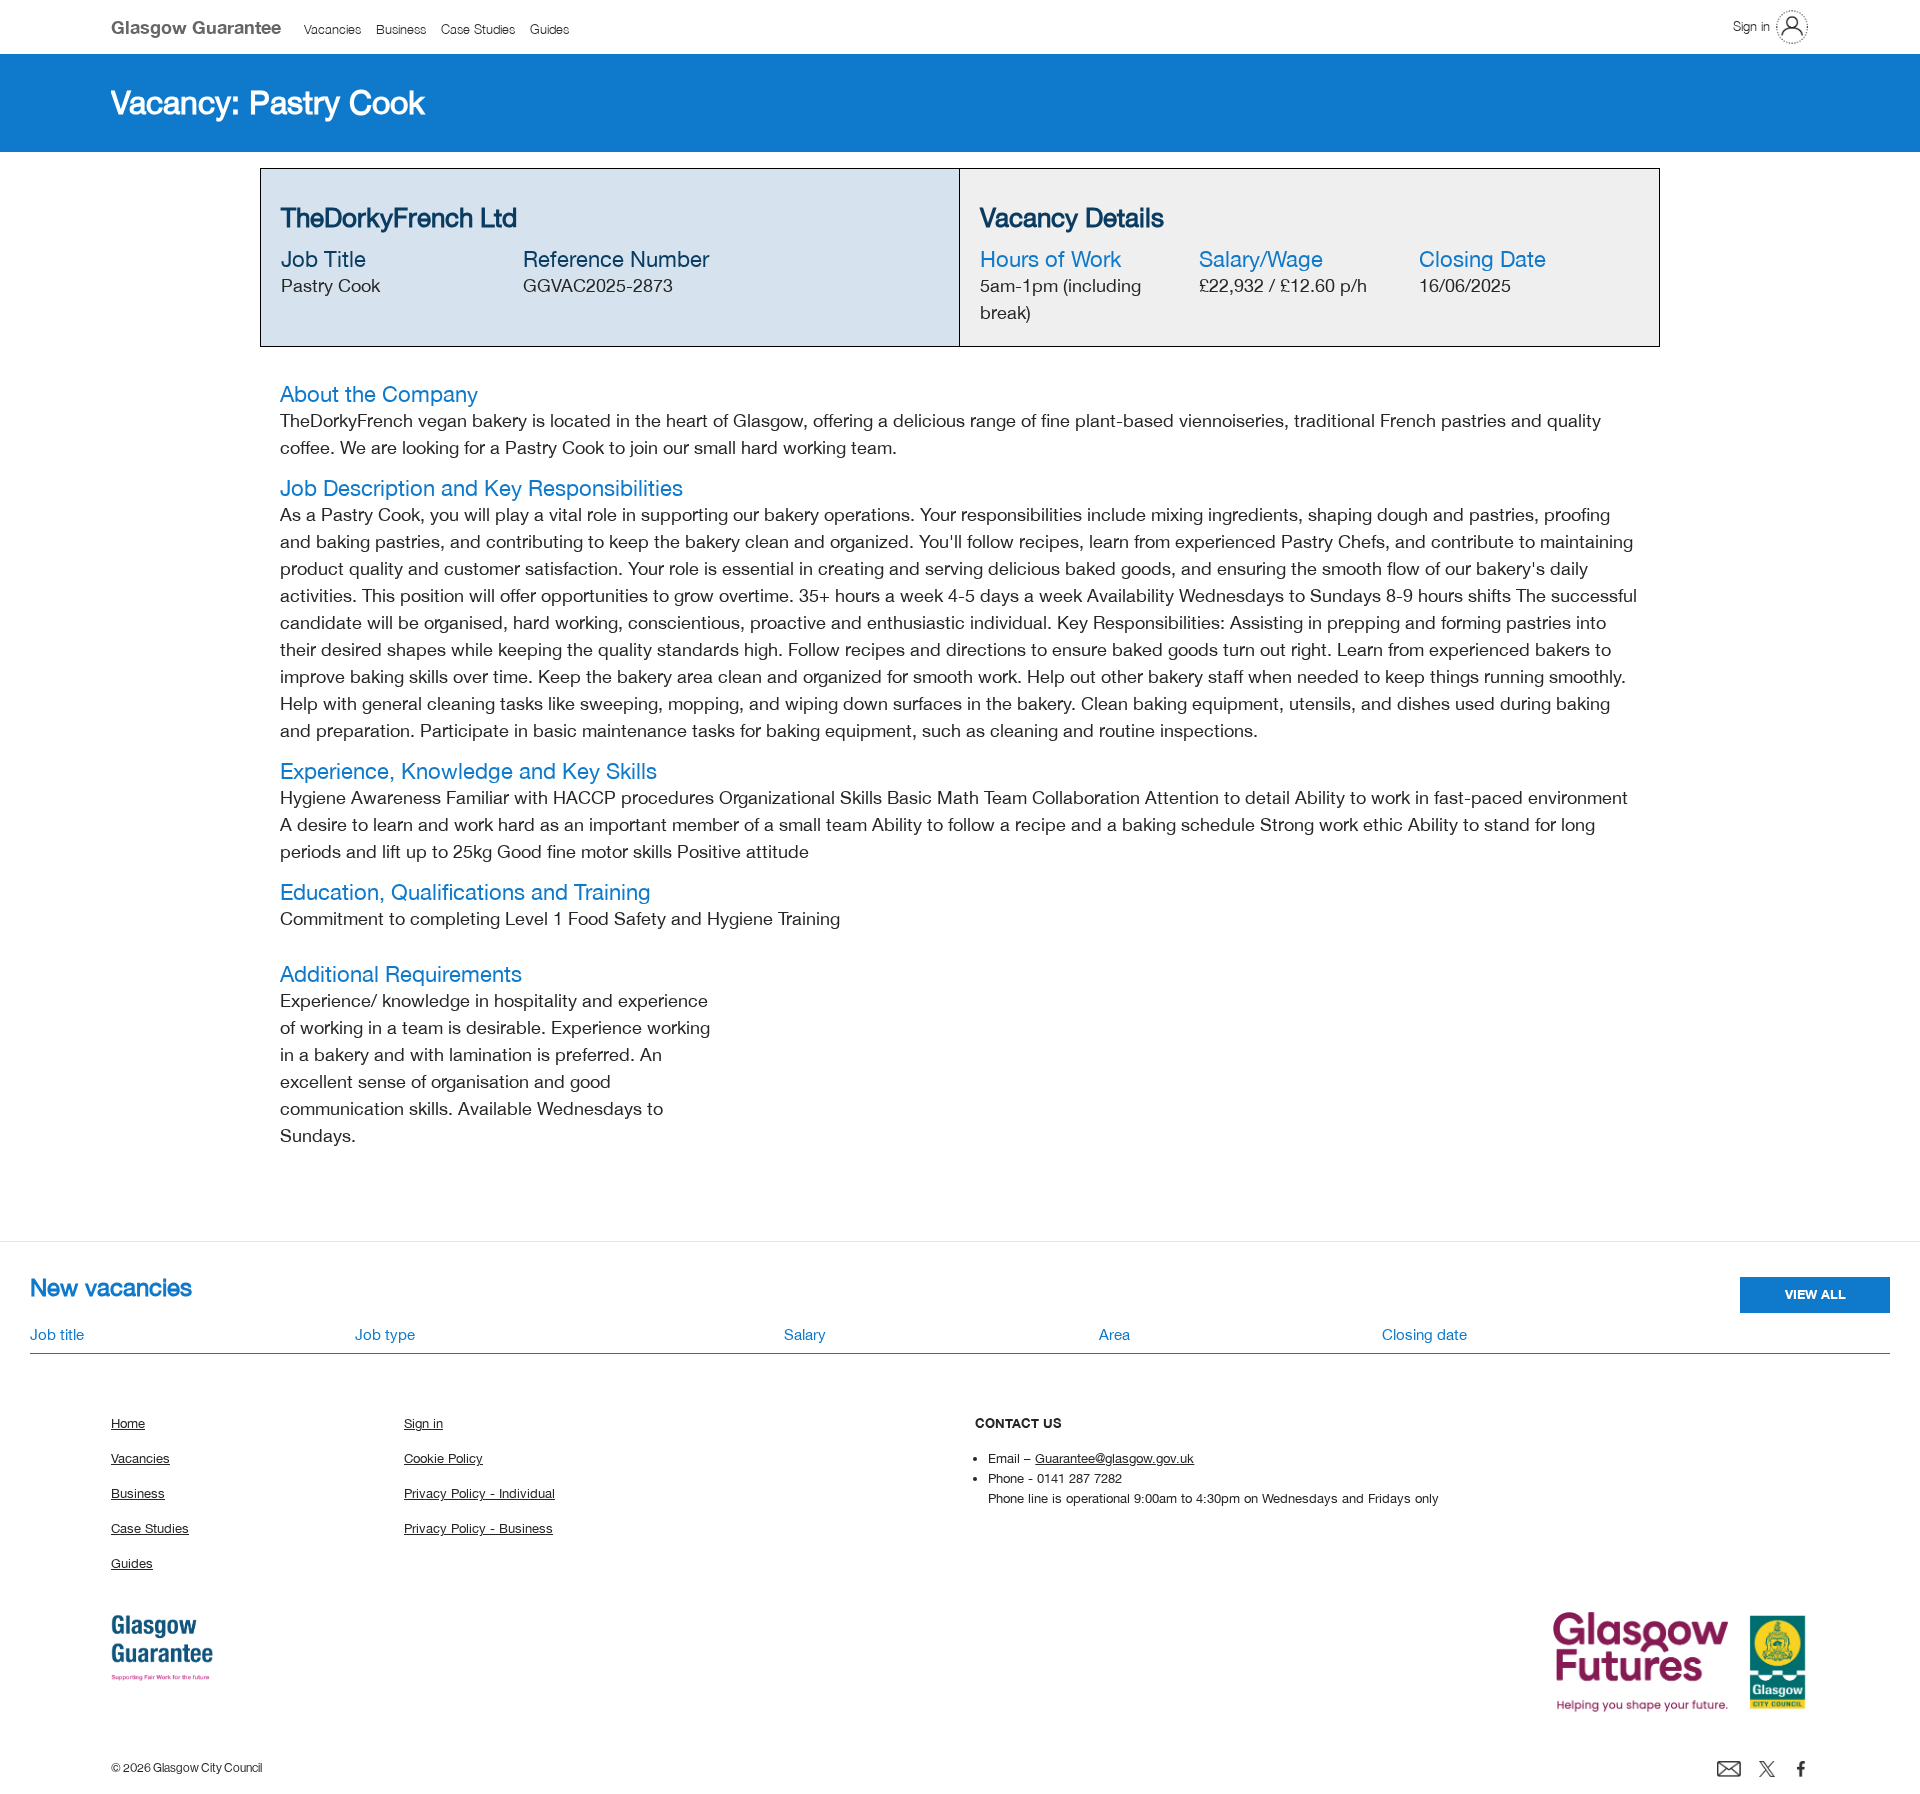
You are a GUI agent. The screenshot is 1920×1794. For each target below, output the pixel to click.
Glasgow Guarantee (196, 27)
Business (401, 30)
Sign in (1751, 26)
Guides (549, 30)
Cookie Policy (443, 1458)
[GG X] (1767, 1767)
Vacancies (332, 30)
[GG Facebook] (1801, 1767)
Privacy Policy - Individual (479, 1493)
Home (128, 1423)
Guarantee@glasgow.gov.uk (1114, 1458)
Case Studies (478, 30)
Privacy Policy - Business (478, 1528)
